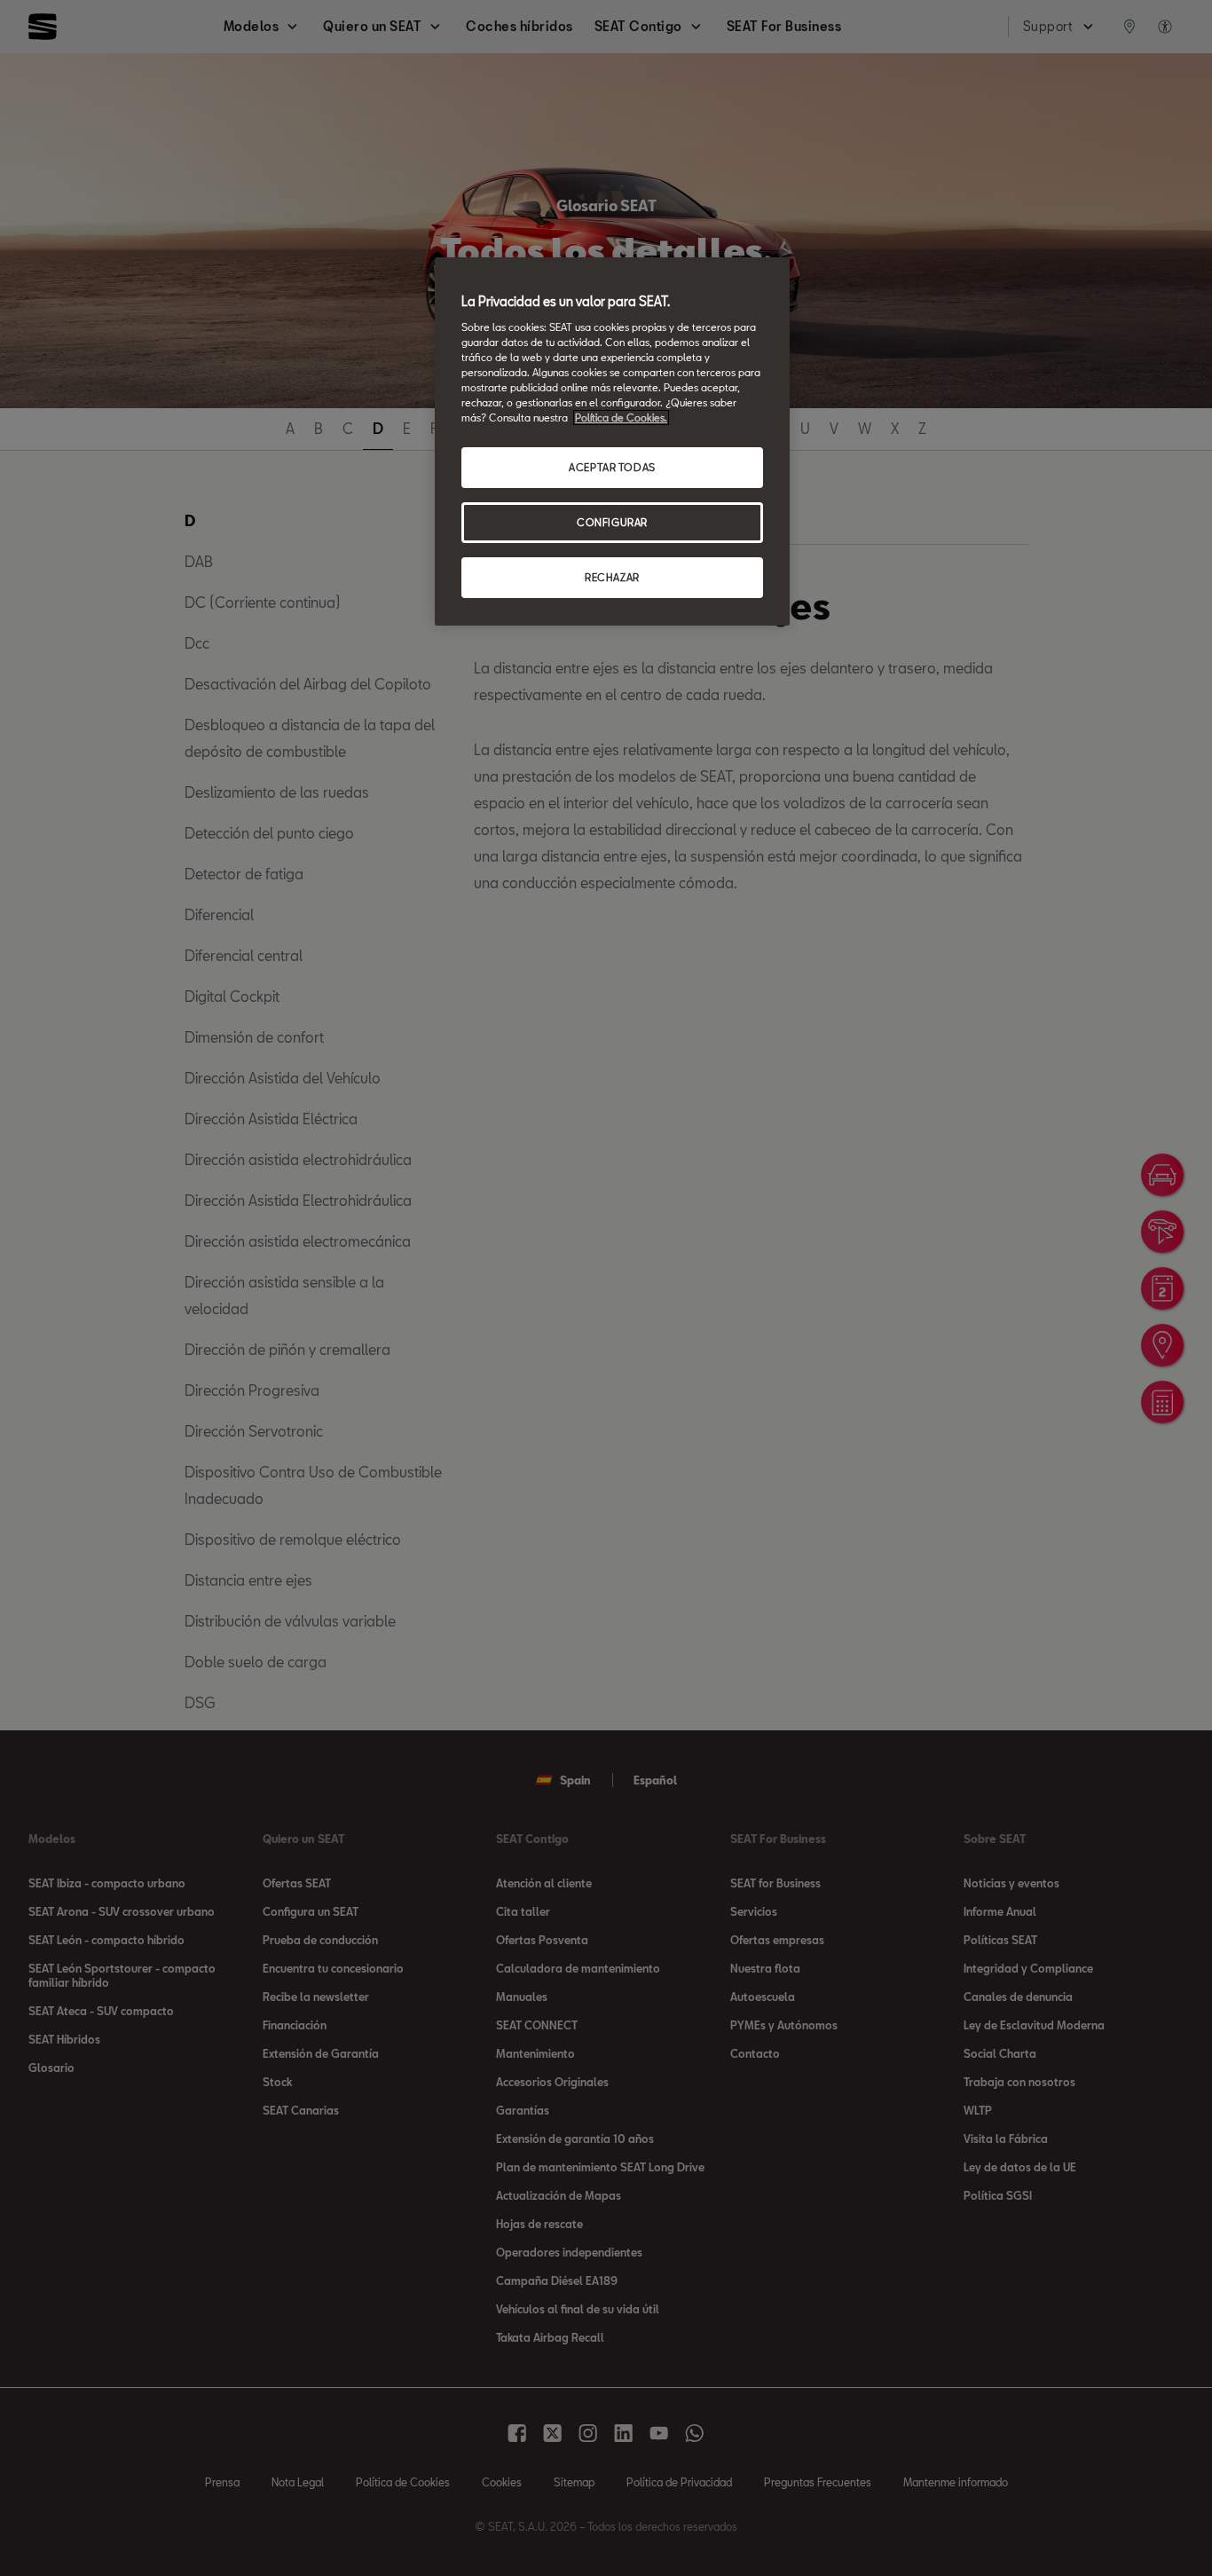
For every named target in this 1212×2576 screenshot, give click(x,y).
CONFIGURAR (612, 522)
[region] (612, 441)
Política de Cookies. (621, 418)
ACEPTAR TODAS (612, 467)
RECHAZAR (612, 577)
